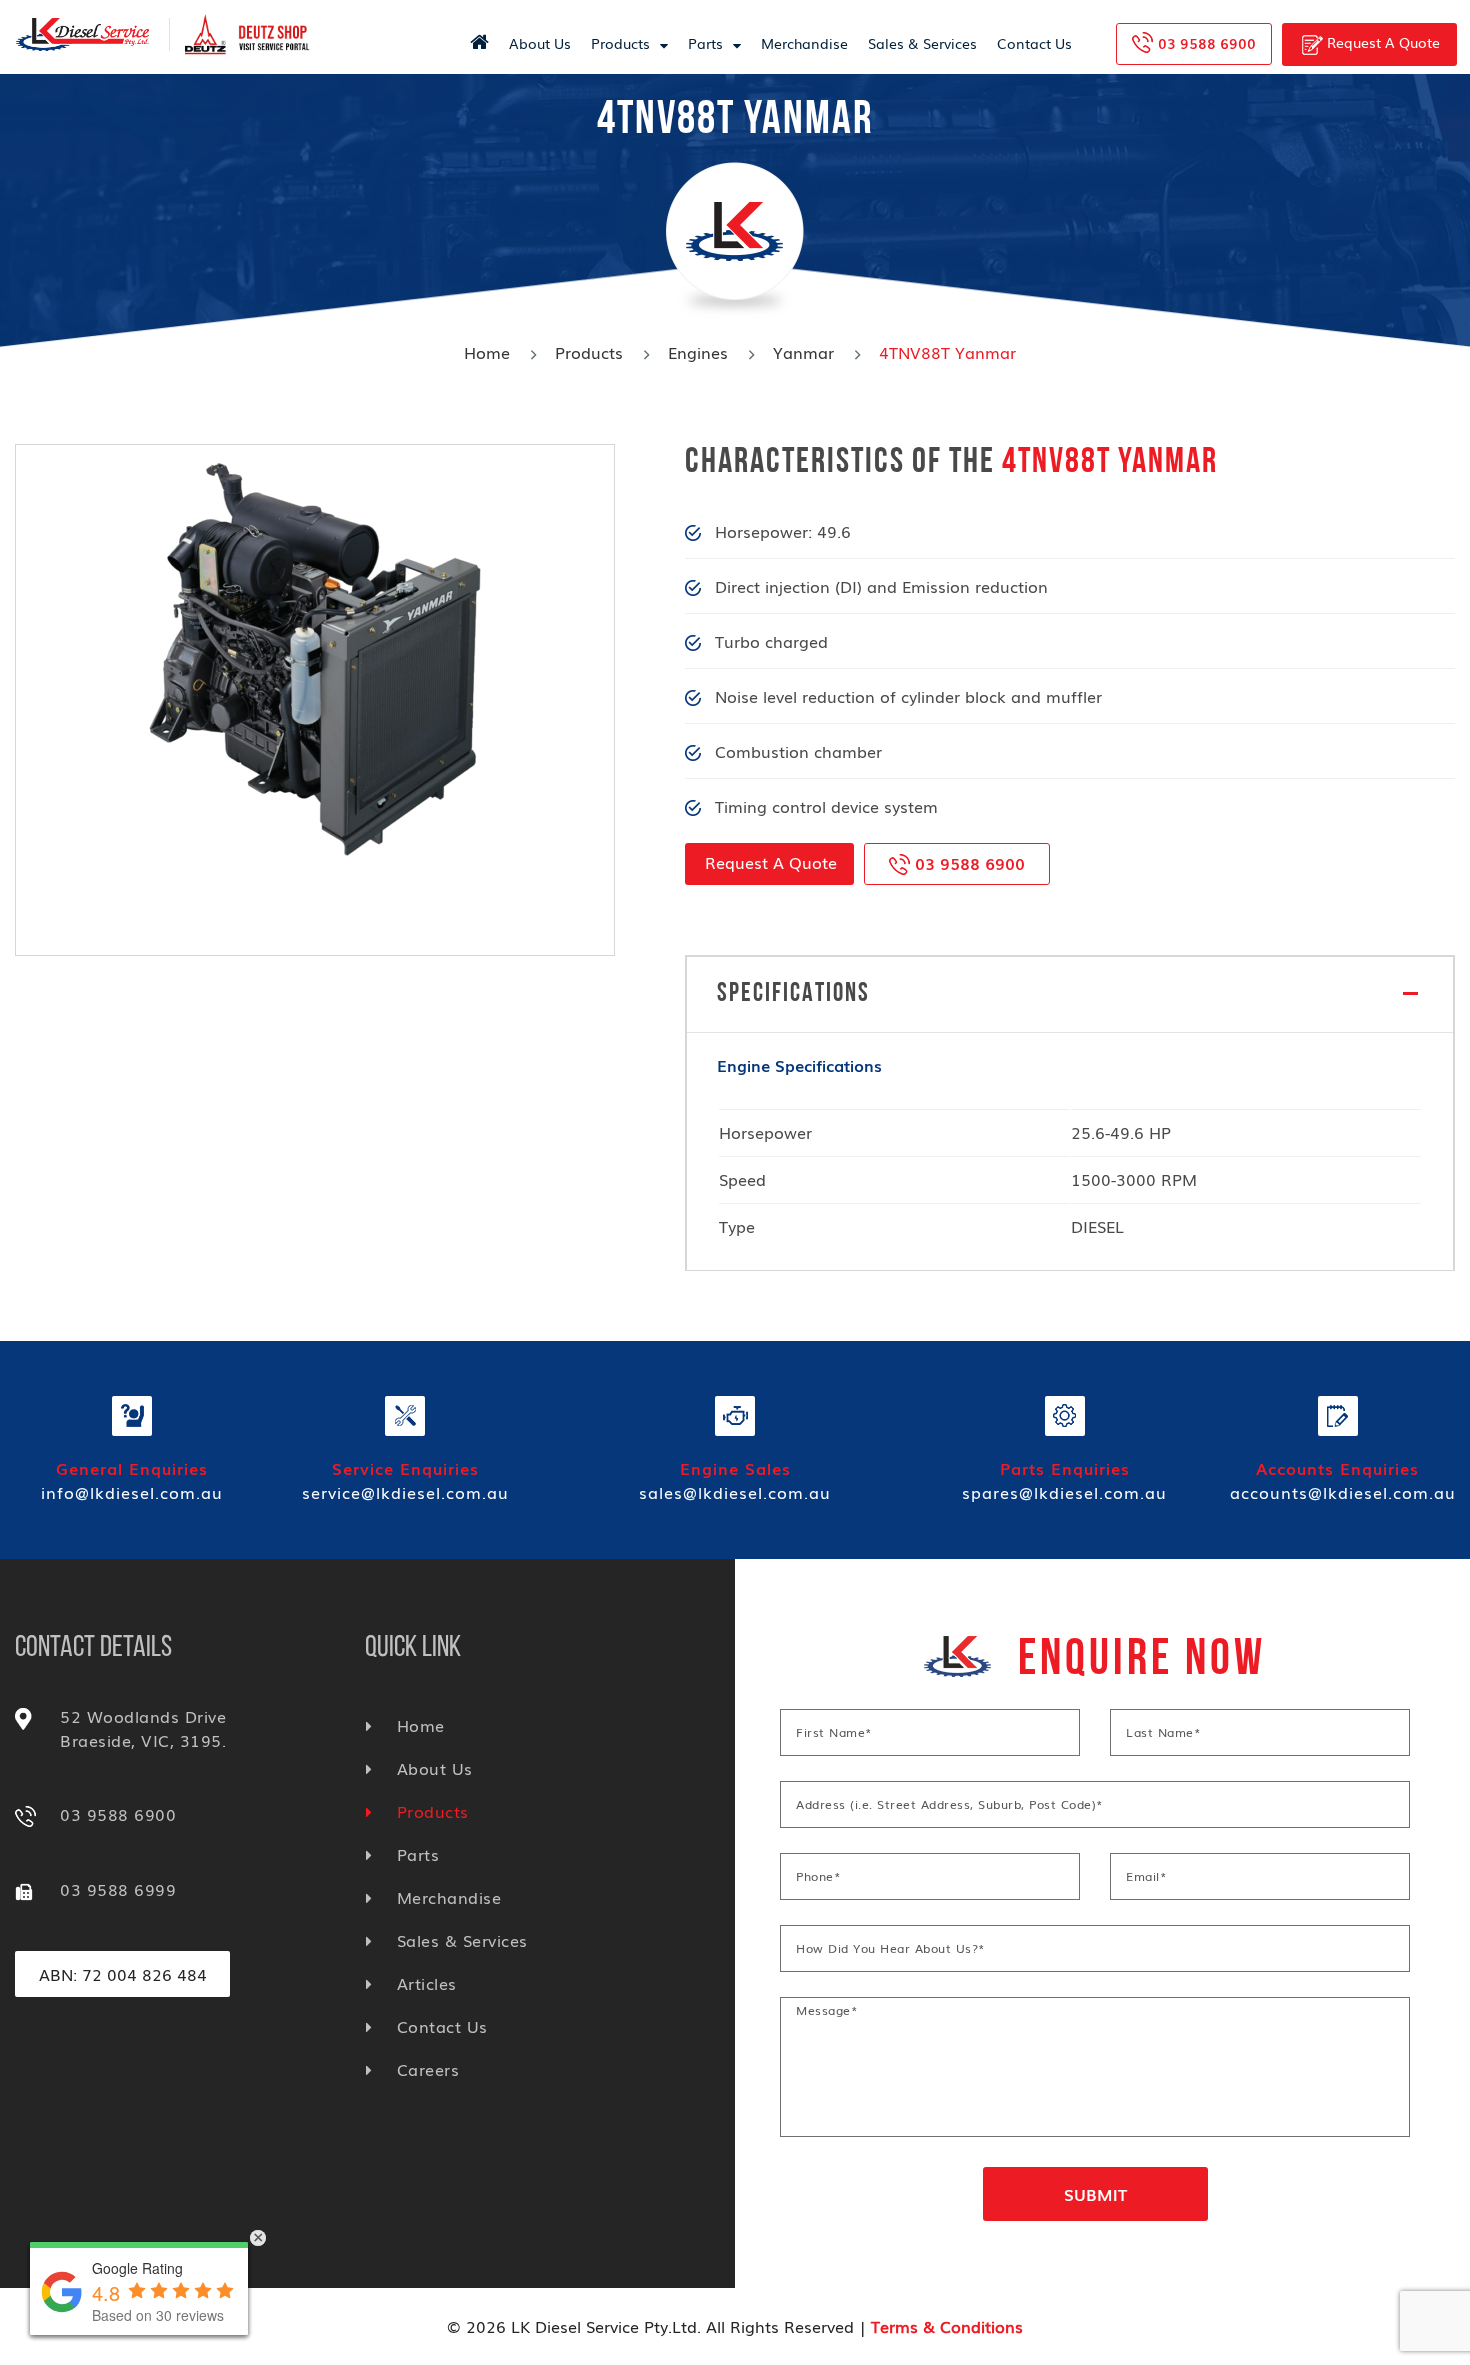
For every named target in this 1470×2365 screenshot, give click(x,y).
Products (620, 43)
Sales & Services (922, 43)
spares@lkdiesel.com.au (1064, 1492)
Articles (427, 1983)
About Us (540, 43)
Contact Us (1034, 43)
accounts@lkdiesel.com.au (1343, 1492)
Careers (428, 2069)
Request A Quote (1381, 42)
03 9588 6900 (1207, 43)
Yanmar (803, 352)
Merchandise (804, 43)
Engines (698, 352)
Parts (705, 43)
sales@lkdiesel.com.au (735, 1492)
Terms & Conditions (947, 2326)
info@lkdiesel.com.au (132, 1492)
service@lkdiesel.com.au (405, 1492)
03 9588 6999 (118, 1889)
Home (487, 352)
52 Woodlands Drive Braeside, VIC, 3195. (143, 1728)
